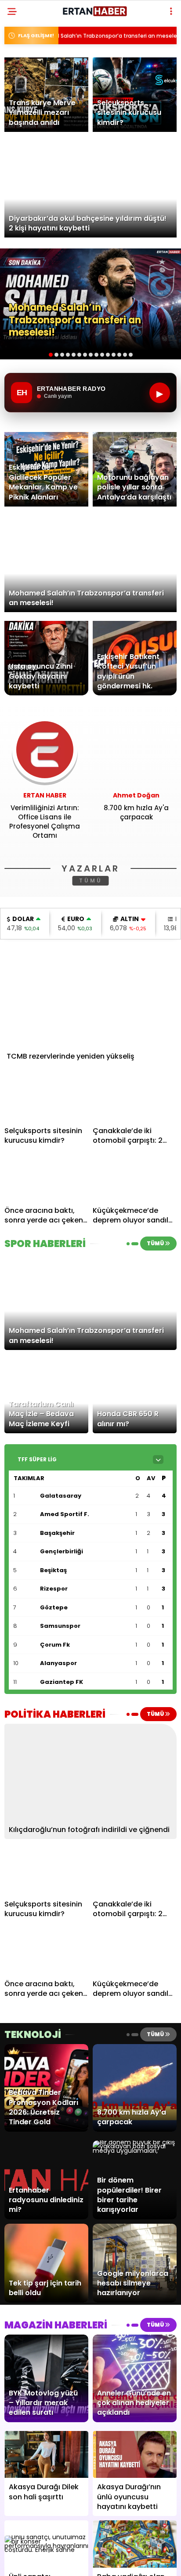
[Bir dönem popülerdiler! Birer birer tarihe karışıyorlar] (135, 2151)
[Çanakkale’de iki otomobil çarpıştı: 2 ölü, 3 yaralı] (135, 1098)
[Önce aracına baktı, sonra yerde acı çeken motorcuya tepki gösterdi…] (46, 1178)
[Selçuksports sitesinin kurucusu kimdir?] (46, 1098)
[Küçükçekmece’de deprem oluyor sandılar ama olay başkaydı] (135, 1178)
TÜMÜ (91, 881)
